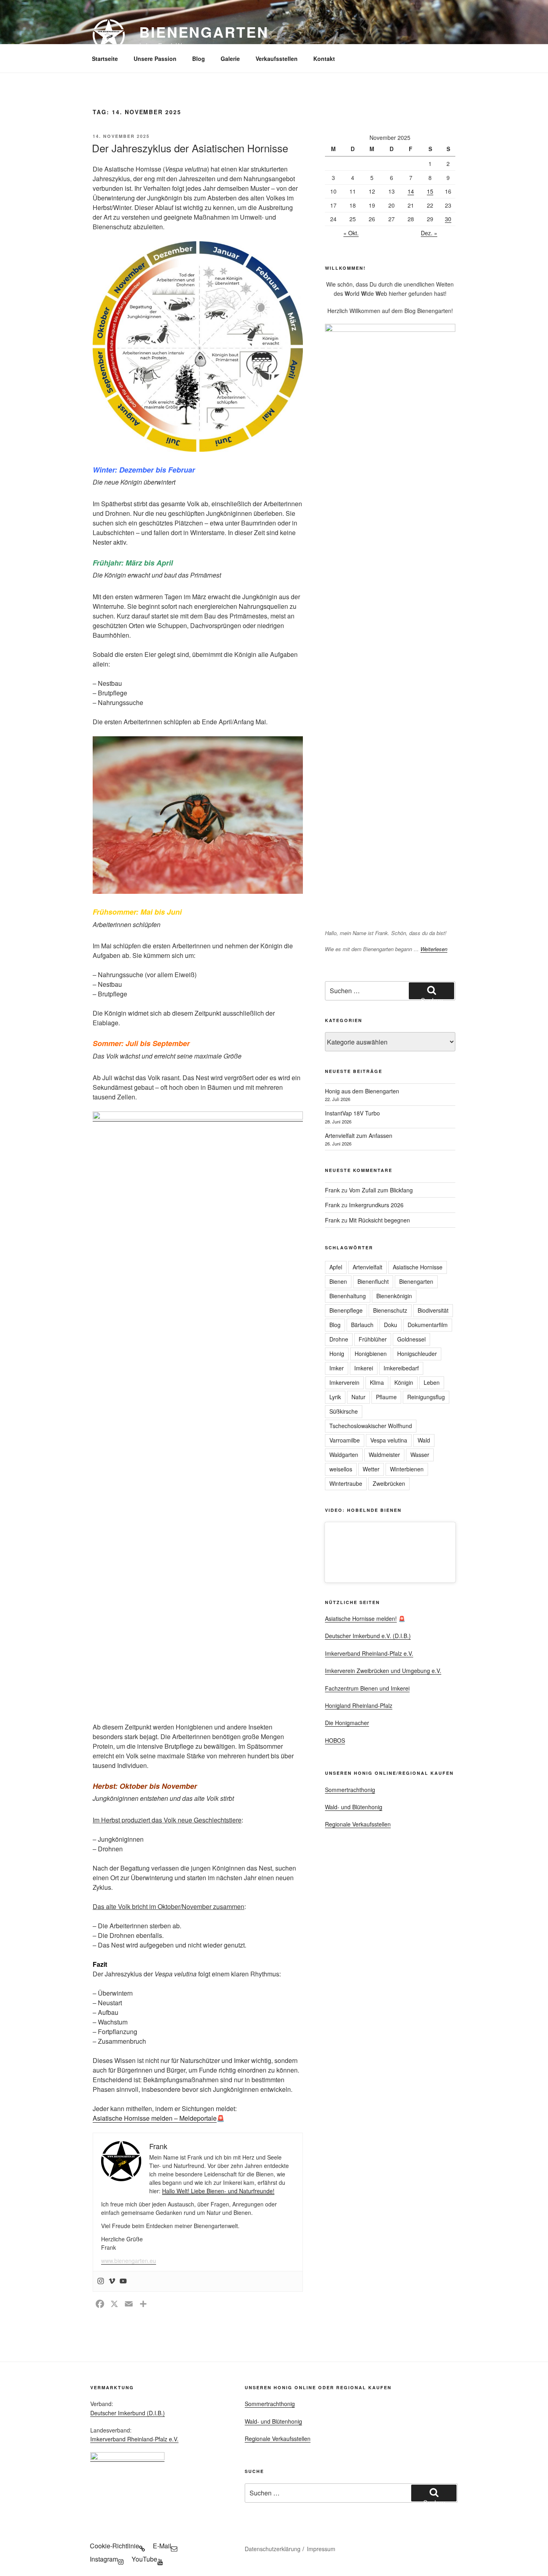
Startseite (105, 59)
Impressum (321, 2549)
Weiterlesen (434, 949)
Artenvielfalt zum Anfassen (359, 1135)
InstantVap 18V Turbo (352, 1113)
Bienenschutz (390, 1310)
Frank (332, 1190)
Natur (358, 1397)
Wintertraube (346, 1483)
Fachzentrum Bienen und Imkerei (367, 1688)
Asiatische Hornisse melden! (361, 1618)
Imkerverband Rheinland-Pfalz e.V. (369, 1653)
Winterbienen (407, 1469)
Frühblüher (373, 1339)
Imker (337, 1368)
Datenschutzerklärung (273, 2549)
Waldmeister (384, 1455)
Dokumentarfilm (428, 1325)
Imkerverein (344, 1382)
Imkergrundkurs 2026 (376, 1205)
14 (411, 191)
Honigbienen (371, 1354)
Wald (424, 1440)
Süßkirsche (344, 1411)
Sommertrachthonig (350, 1790)
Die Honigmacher (347, 1723)
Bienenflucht (373, 1281)
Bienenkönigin (394, 1296)
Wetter (371, 1469)
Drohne (339, 1339)
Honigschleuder (417, 1354)
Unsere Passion (155, 59)
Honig (337, 1354)
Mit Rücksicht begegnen (380, 1220)
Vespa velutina (389, 1440)
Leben (432, 1382)
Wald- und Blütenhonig (354, 1807)
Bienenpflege (346, 1310)
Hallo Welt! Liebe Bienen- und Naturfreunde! (218, 2191)
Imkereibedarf (401, 1368)
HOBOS (335, 1740)
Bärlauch (362, 1325)
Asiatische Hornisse (418, 1267)
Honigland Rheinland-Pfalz (359, 1705)
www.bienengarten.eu (129, 2261)
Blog (199, 59)
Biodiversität (433, 1310)
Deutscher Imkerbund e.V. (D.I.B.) (368, 1636)
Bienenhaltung (348, 1296)
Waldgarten (344, 1455)
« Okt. (351, 233)
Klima (377, 1382)
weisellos (341, 1469)
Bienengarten (204, 32)
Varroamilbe (345, 1440)
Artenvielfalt (367, 1267)
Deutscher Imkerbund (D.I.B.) (128, 2413)
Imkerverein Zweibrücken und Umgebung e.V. (383, 1671)
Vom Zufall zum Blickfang (381, 1190)
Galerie (230, 59)
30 (448, 219)
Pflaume (386, 1397)
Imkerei (364, 1368)
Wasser (420, 1455)
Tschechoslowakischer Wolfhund (371, 1426)
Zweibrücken (389, 1483)
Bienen (338, 1281)
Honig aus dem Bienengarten (362, 1091)
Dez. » (429, 233)
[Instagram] (101, 2281)
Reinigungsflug (426, 1397)
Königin (404, 1382)
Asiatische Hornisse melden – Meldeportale (155, 2118)
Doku (391, 1325)
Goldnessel (411, 1339)
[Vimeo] (112, 2281)
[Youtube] (123, 2281)
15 (430, 191)
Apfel (336, 1267)
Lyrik (335, 1397)
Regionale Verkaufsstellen (358, 1824)
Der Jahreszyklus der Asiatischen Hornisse (190, 148)
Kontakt (324, 59)
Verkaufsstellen (277, 59)
